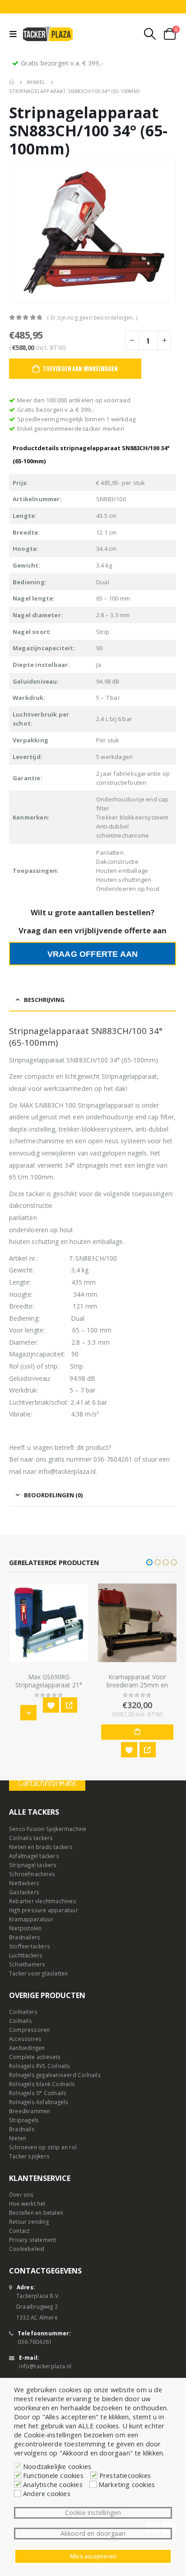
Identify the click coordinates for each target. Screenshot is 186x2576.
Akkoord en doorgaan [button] (93, 2533)
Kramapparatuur (31, 1919)
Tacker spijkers (29, 2156)
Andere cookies (47, 2493)
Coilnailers (23, 2012)
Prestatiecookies (125, 2475)
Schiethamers (27, 1964)
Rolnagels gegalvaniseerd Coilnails (55, 2075)
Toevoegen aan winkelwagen (80, 368)
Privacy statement (33, 2240)
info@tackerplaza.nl (45, 2366)
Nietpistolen (25, 1928)
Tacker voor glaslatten (38, 1973)
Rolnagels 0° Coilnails (38, 2093)
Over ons (21, 2194)
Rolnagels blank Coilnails (42, 2084)
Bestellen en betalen (36, 2213)
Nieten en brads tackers (41, 1847)
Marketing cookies (127, 2484)
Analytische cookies (53, 2484)
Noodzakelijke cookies (57, 2466)
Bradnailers (25, 1937)
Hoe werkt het (27, 2203)
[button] (149, 1562)
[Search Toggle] (150, 34)
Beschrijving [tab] (44, 1000)
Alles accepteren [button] (93, 2556)
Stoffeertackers (30, 1946)
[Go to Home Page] (12, 82)
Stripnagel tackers (33, 1865)
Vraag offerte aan (93, 954)
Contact (19, 2231)
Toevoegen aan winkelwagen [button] (137, 1732)
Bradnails (22, 2129)
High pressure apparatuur (44, 1910)
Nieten (18, 2138)
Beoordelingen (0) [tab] (53, 1495)
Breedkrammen (30, 2111)
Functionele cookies (53, 2475)
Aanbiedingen (27, 2048)
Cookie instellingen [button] (93, 2513)
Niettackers (24, 1883)
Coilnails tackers (31, 1838)
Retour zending (29, 2222)
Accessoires (25, 2039)
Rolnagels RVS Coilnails (40, 2066)
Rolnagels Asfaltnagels (39, 2102)
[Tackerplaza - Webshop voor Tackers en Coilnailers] (48, 34)
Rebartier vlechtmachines (43, 1901)
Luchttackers (26, 1955)
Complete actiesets (35, 2057)
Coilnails (21, 2021)
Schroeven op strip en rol (43, 2147)
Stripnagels (24, 2120)
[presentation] (20, 232)
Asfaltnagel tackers (34, 1856)
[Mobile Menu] (15, 34)
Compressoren (29, 2030)
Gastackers (24, 1892)
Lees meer (28, 1713)
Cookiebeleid (27, 2249)
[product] (49, 1623)
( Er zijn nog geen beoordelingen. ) (92, 318)
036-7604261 (35, 2342)
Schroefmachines (32, 1874)
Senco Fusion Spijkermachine (48, 1829)
